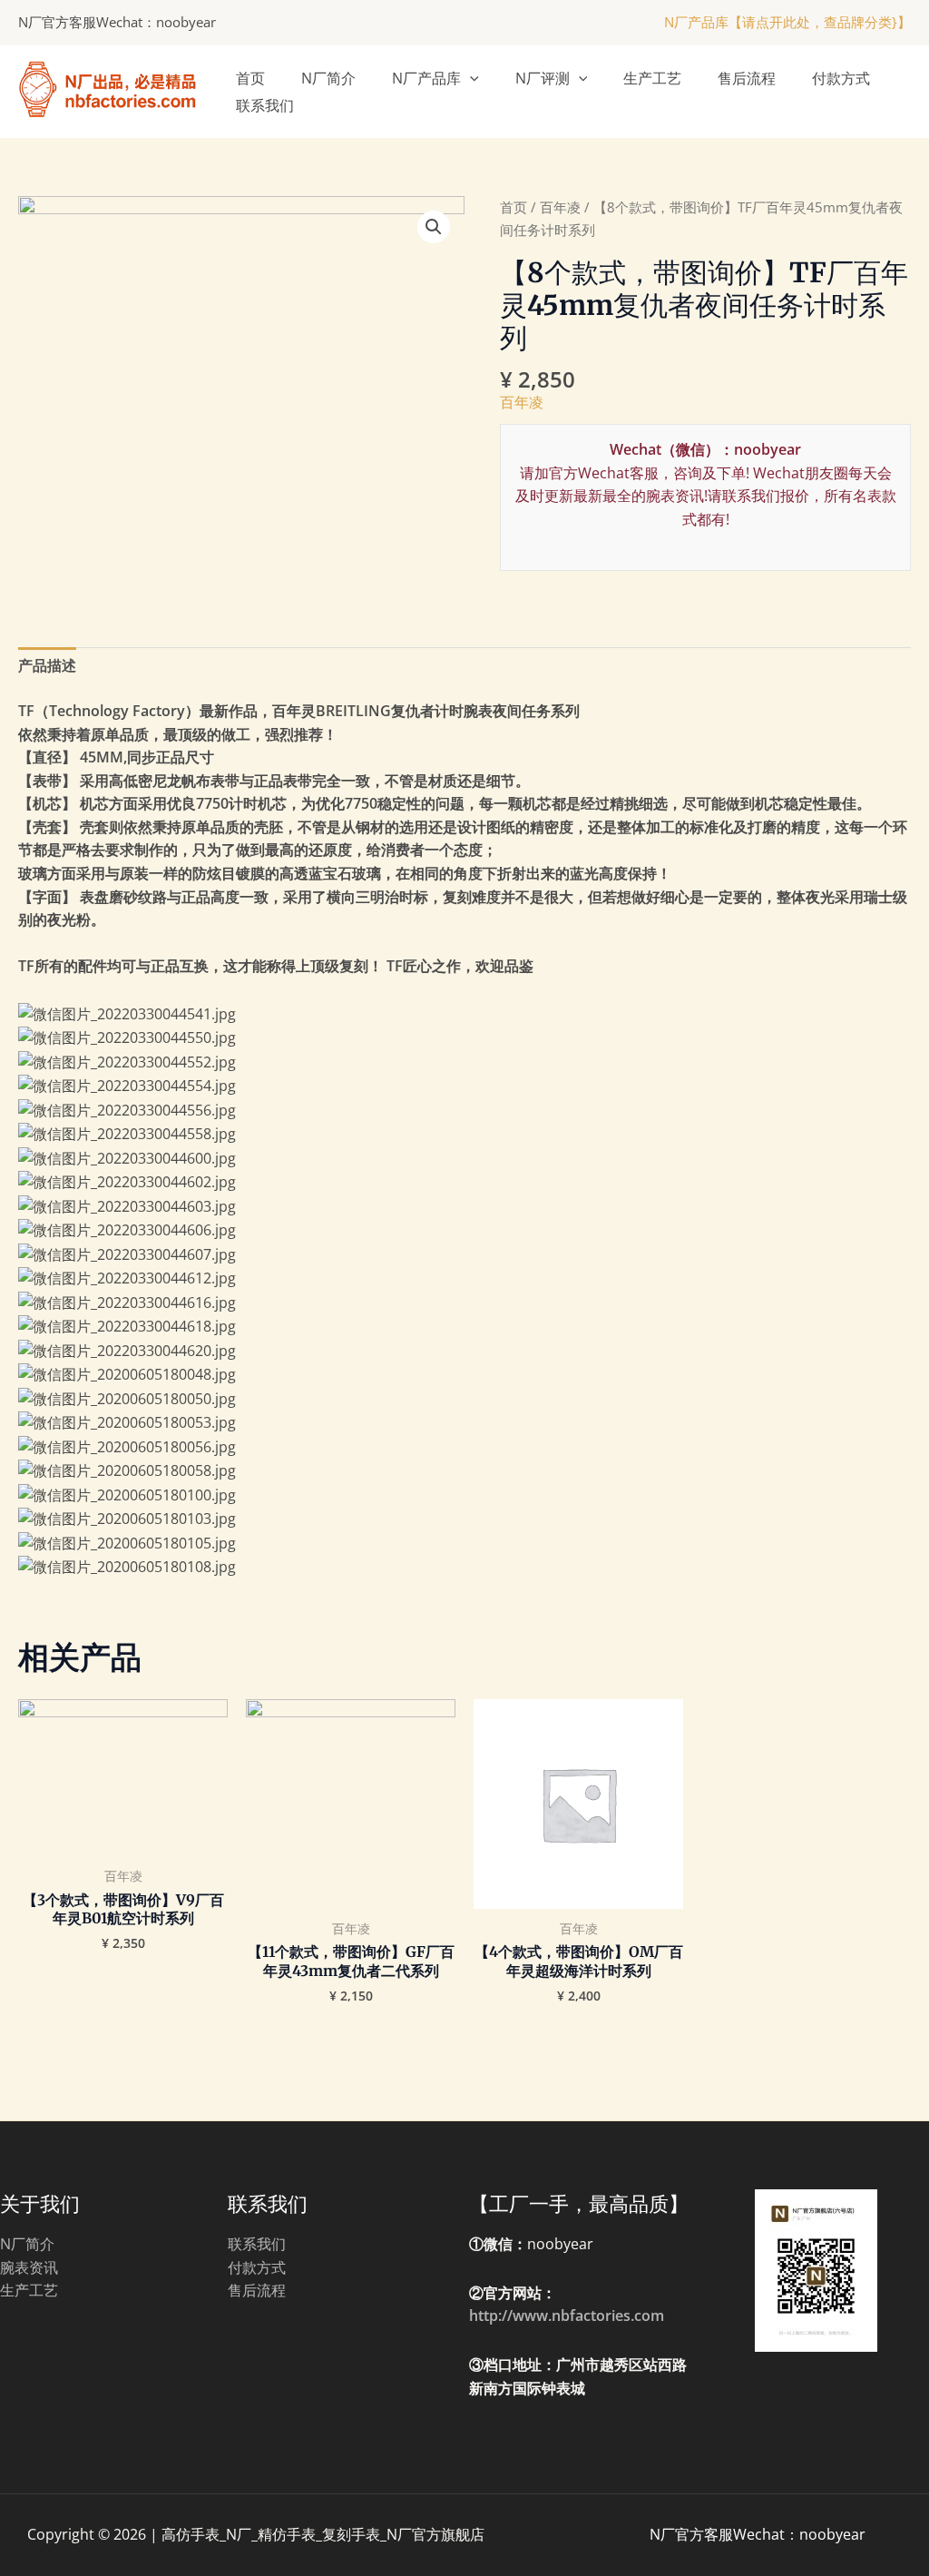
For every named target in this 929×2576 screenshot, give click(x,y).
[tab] (47, 666)
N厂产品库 (426, 78)
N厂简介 (328, 78)
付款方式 (841, 78)
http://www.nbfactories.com (567, 2315)
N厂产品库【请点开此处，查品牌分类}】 (787, 22)
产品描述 (47, 665)
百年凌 (560, 207)
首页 (250, 78)
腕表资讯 (29, 2267)
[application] (470, 78)
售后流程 (747, 78)
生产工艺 (652, 78)
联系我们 (265, 105)
